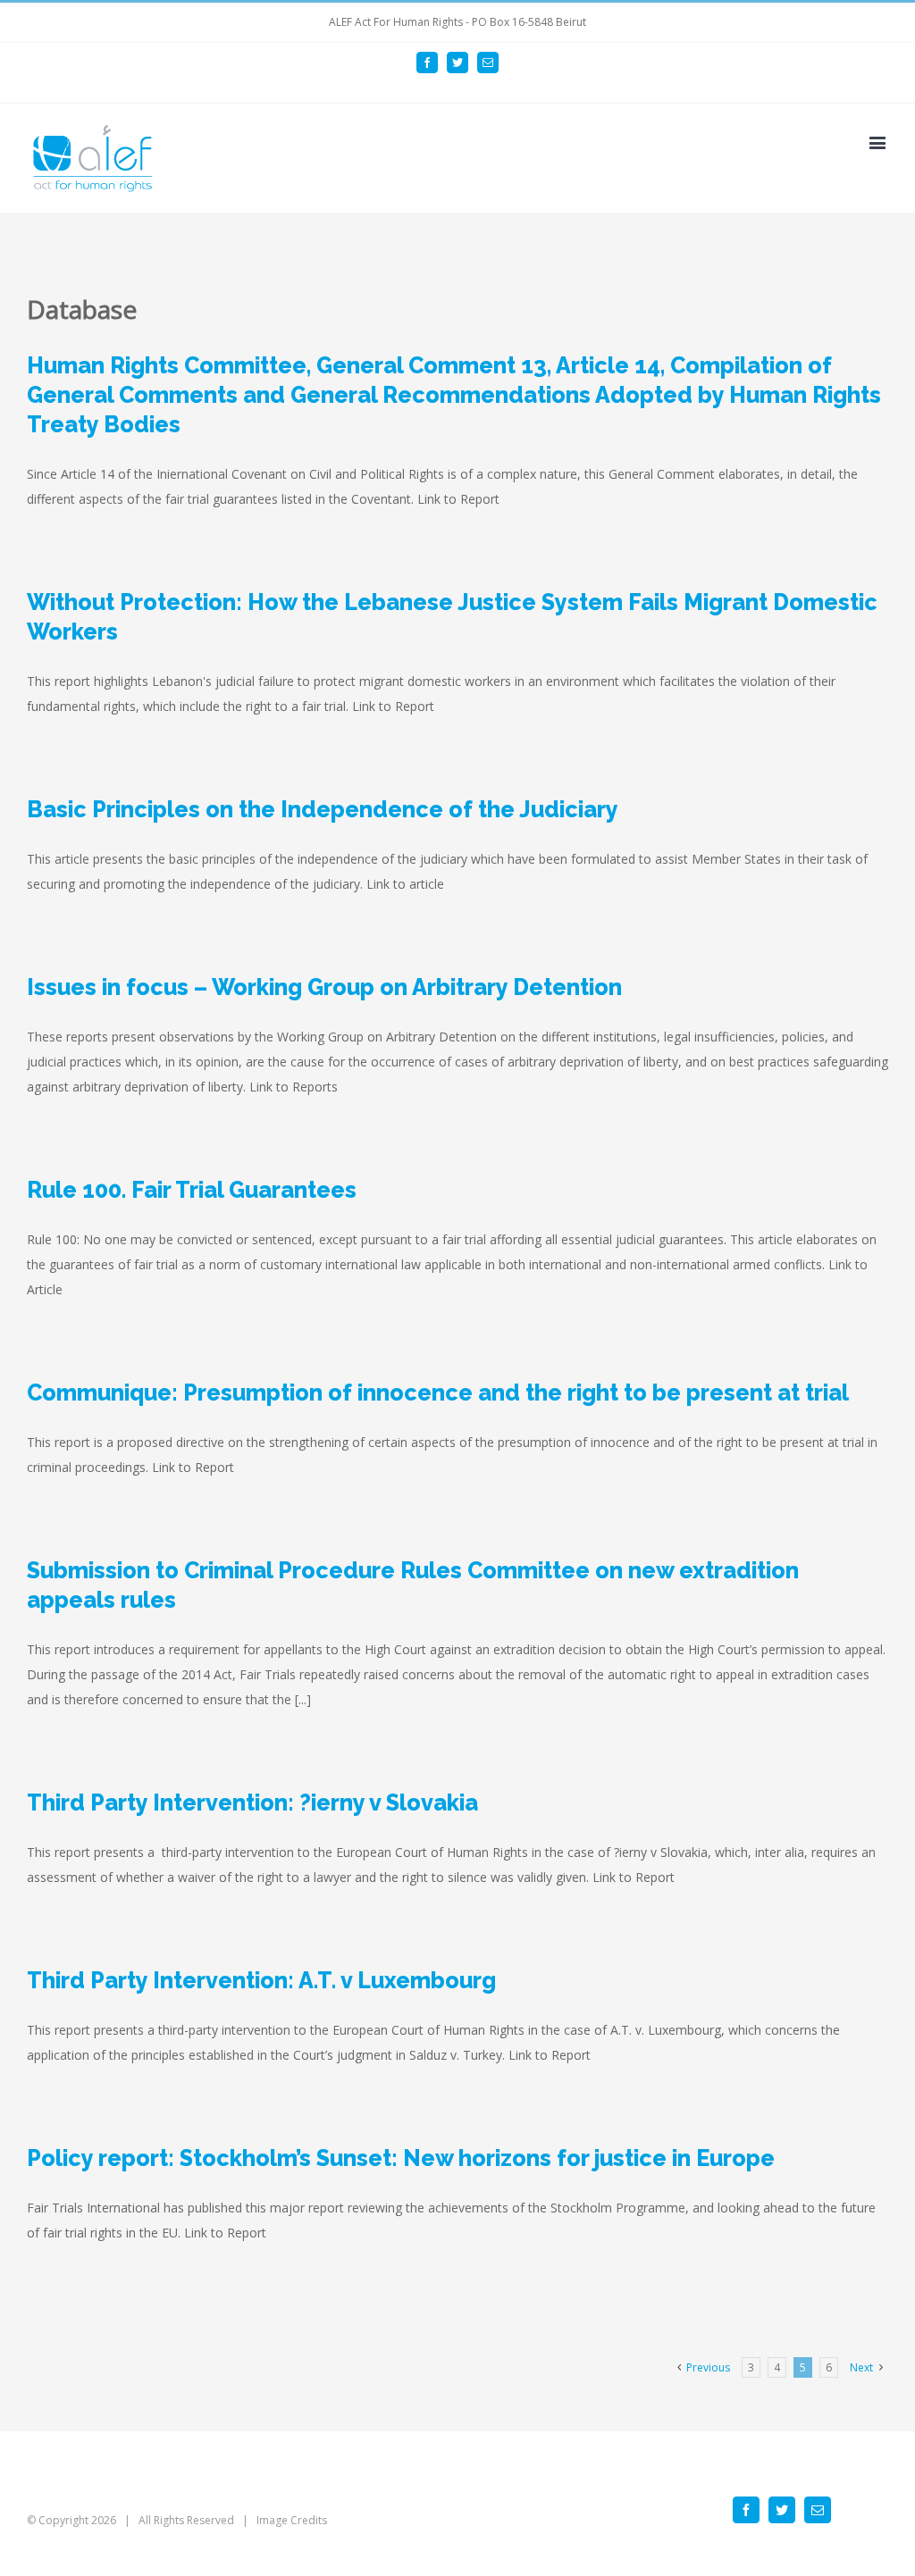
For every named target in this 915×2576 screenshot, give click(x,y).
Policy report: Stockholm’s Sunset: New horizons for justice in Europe (401, 2158)
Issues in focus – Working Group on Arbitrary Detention (324, 987)
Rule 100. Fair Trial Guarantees (192, 1190)
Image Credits (292, 2520)
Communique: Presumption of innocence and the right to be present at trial (438, 1393)
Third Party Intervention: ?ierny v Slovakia (252, 1802)
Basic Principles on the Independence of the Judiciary (323, 809)
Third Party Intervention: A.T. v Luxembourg (261, 1980)
